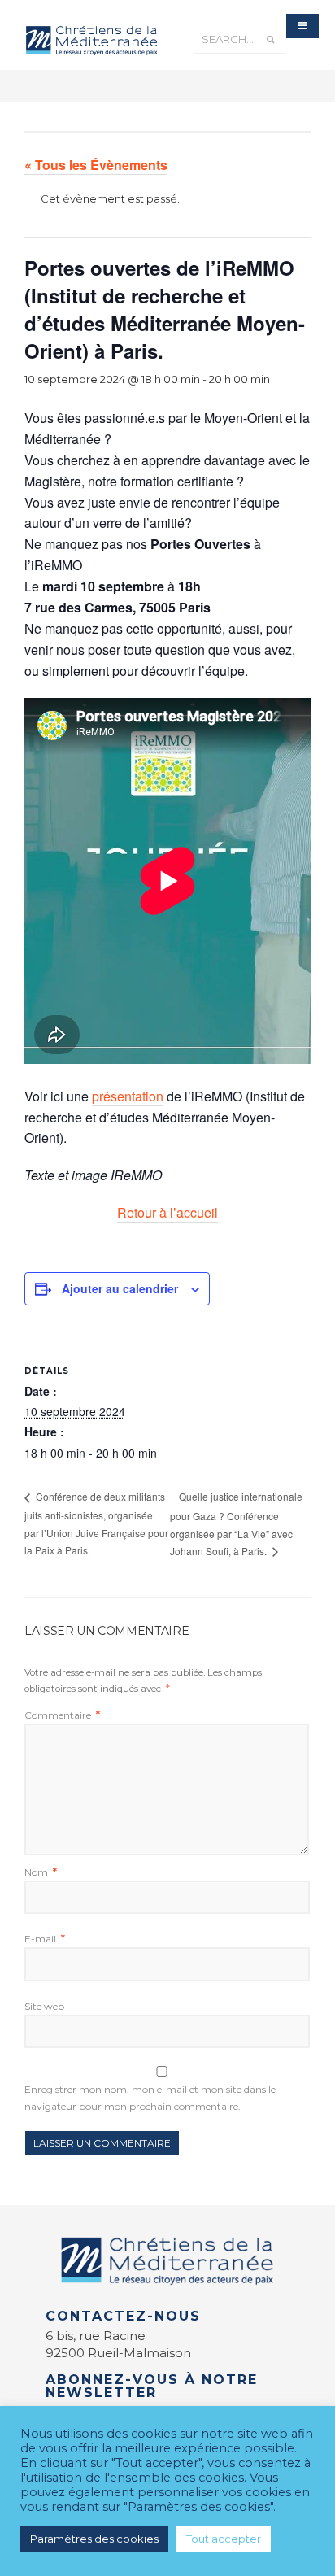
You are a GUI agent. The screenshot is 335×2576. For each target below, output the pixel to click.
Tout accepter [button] (224, 2539)
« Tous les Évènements (96, 165)
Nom (41, 1872)
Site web (44, 2006)
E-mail (45, 1939)
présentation (128, 1096)
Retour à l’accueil (167, 1212)
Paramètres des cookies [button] (94, 2539)
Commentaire (62, 1715)
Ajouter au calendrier (120, 1288)
